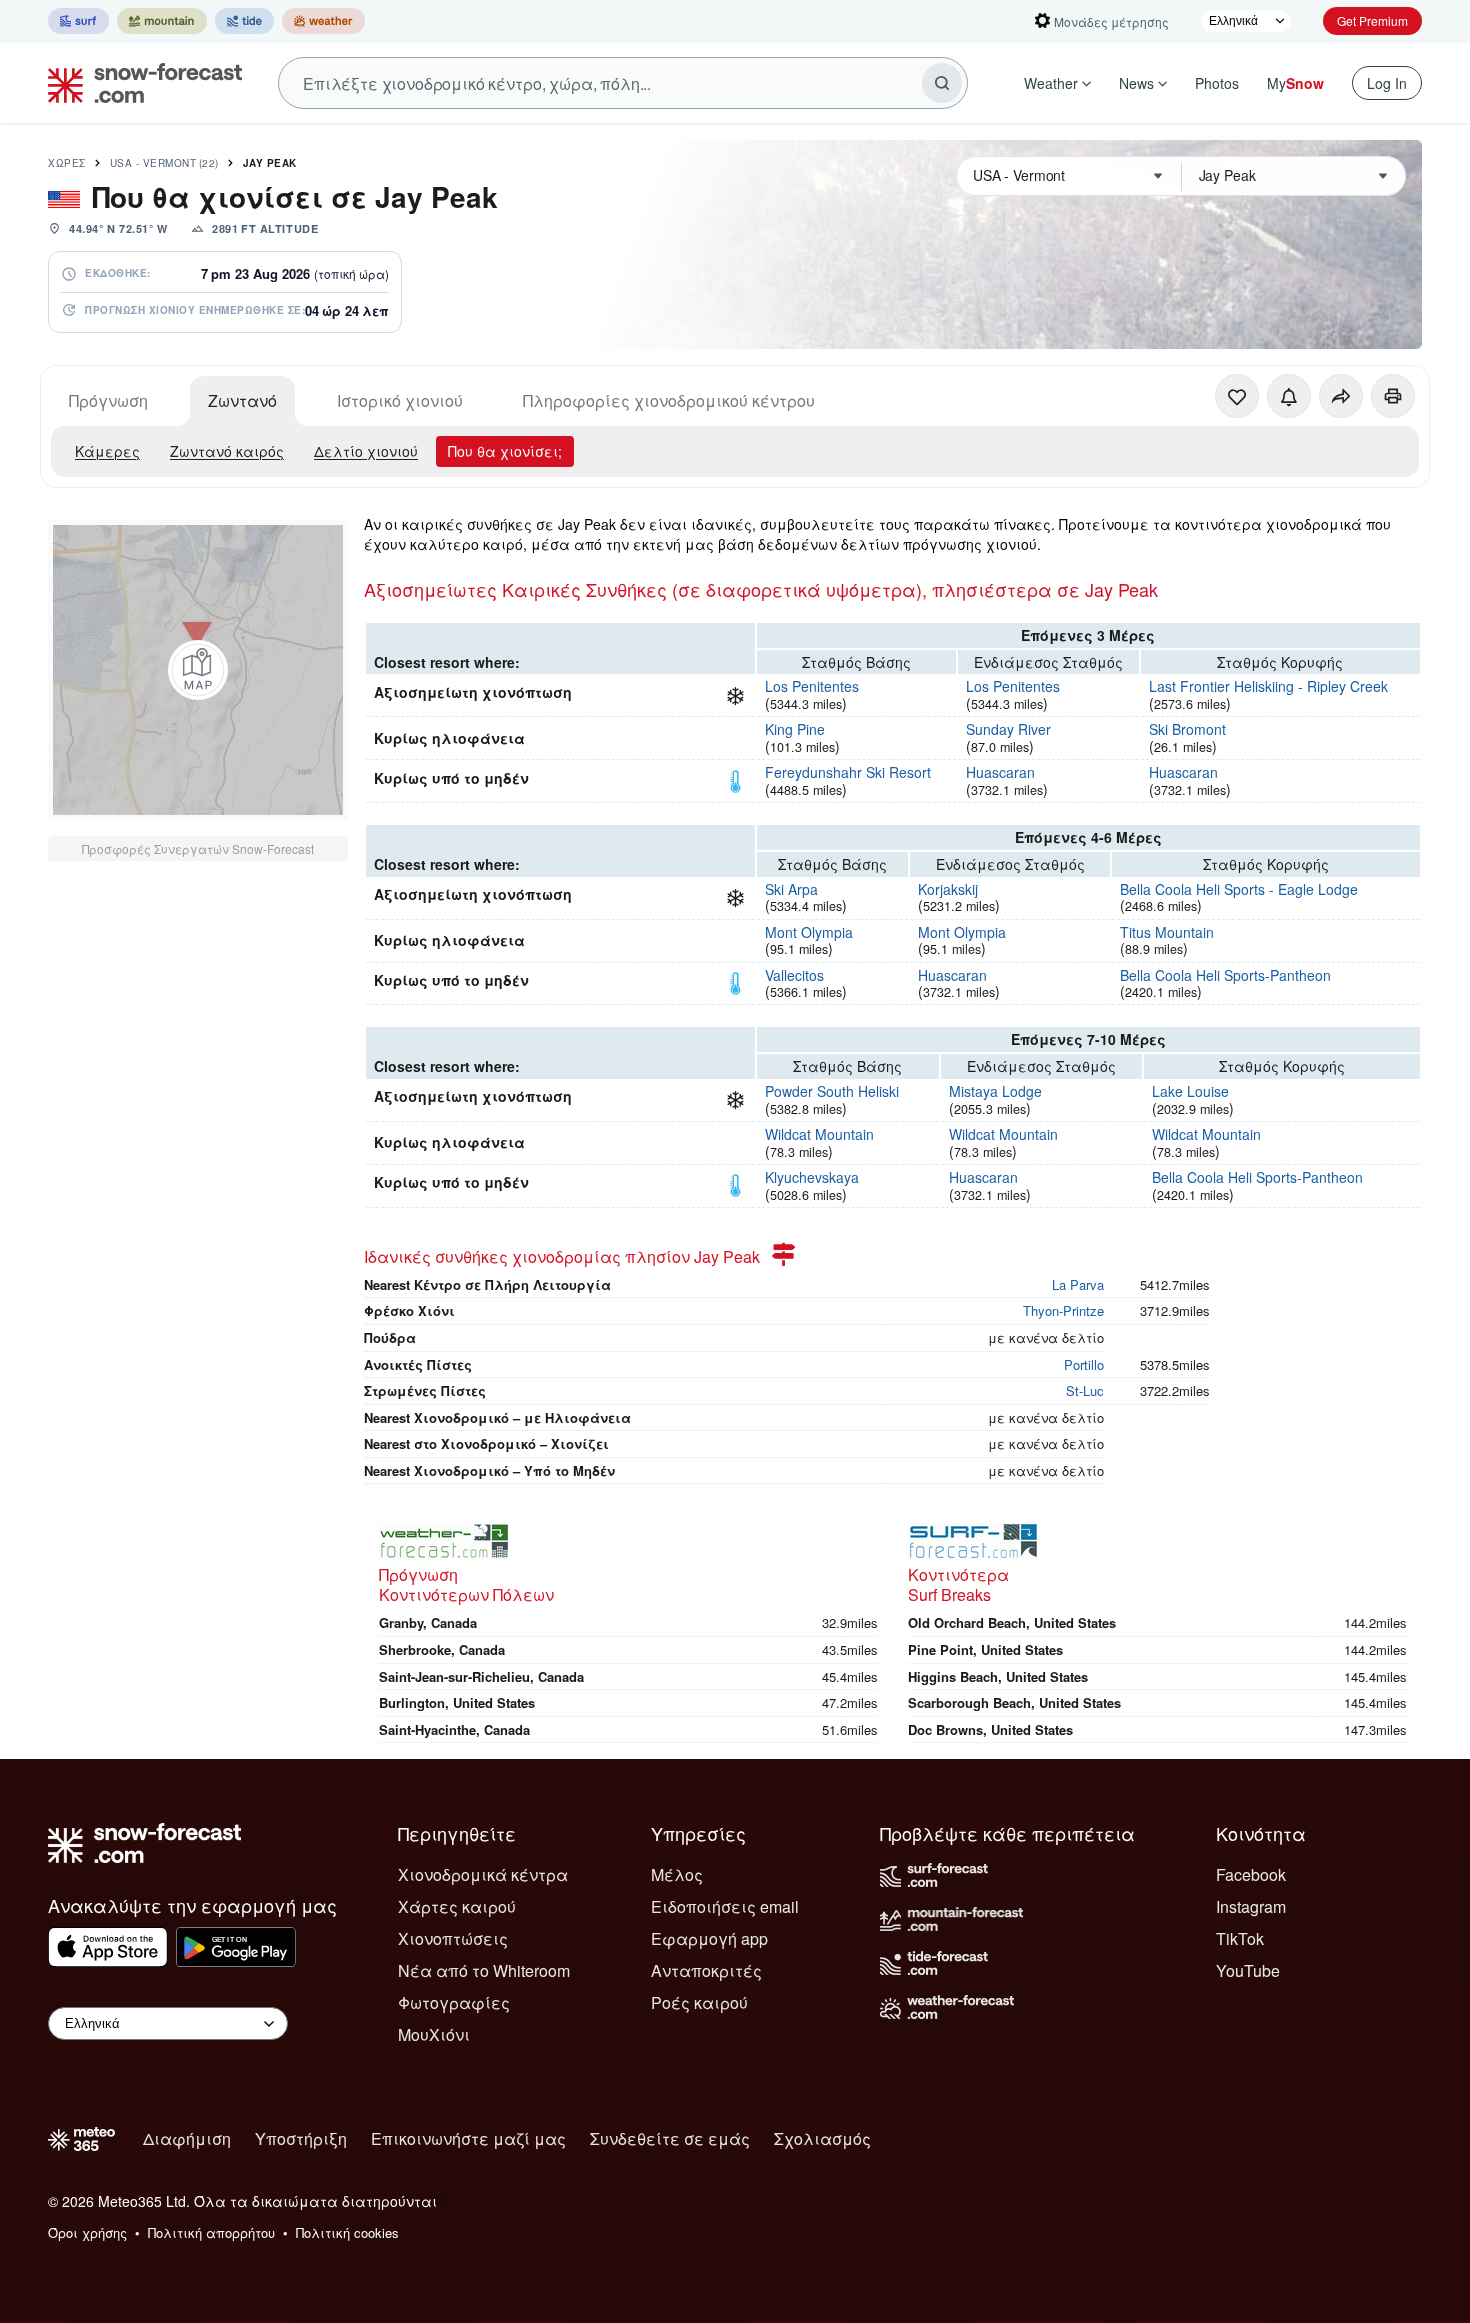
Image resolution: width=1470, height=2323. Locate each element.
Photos (1217, 83)
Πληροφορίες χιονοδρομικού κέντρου (669, 400)
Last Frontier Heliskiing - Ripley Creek (1268, 686)
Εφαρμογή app (709, 1938)
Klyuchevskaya (812, 1177)
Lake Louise (1190, 1091)
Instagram (1251, 1906)
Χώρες (67, 163)
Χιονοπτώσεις (453, 1938)
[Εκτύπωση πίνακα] (1393, 396)
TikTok (1240, 1938)
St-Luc (1085, 1390)
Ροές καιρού (699, 2002)
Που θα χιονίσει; (505, 451)
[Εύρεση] (942, 83)
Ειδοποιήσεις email (725, 1906)
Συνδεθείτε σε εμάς (670, 2138)
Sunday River (1008, 729)
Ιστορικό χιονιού (400, 400)
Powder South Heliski (832, 1091)
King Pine (795, 729)
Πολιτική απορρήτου (211, 2232)
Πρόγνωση (108, 400)
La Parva (1078, 1284)
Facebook (1251, 1874)
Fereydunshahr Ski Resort (848, 772)
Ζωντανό (242, 400)
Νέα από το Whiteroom (484, 1970)
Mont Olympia (809, 932)
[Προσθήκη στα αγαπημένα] (1237, 396)
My (1295, 83)
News (1136, 83)
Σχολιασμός (822, 2138)
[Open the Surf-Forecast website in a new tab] (78, 21)
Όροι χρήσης (87, 2232)
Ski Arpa (791, 889)
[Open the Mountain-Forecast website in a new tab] (162, 21)
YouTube (1248, 1970)
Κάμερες (107, 451)
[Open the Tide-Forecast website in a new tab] (244, 21)
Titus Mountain (1167, 932)
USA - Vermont (164, 163)
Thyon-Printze (1063, 1310)
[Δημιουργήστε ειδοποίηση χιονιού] (1289, 396)
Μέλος (677, 1874)
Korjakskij (948, 889)
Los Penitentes (812, 686)
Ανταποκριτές (706, 1970)
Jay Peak (270, 163)
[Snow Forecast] (139, 83)
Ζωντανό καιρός (227, 451)
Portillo (1084, 1364)
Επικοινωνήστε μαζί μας (468, 2138)
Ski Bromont (1187, 729)
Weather (1051, 83)
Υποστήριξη (301, 2138)
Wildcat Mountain (819, 1134)
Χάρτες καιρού (457, 1906)
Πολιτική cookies (347, 2232)
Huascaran (1000, 772)
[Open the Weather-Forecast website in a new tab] (323, 21)
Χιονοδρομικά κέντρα (483, 1874)
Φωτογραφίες (454, 2002)
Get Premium (1372, 20)
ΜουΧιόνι (434, 2034)
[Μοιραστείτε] (1341, 396)
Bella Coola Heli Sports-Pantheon (1225, 975)
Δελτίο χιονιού (366, 451)
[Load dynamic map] (198, 670)
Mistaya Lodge (995, 1091)
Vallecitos (794, 975)
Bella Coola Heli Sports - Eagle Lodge (1239, 889)
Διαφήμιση (187, 2138)
